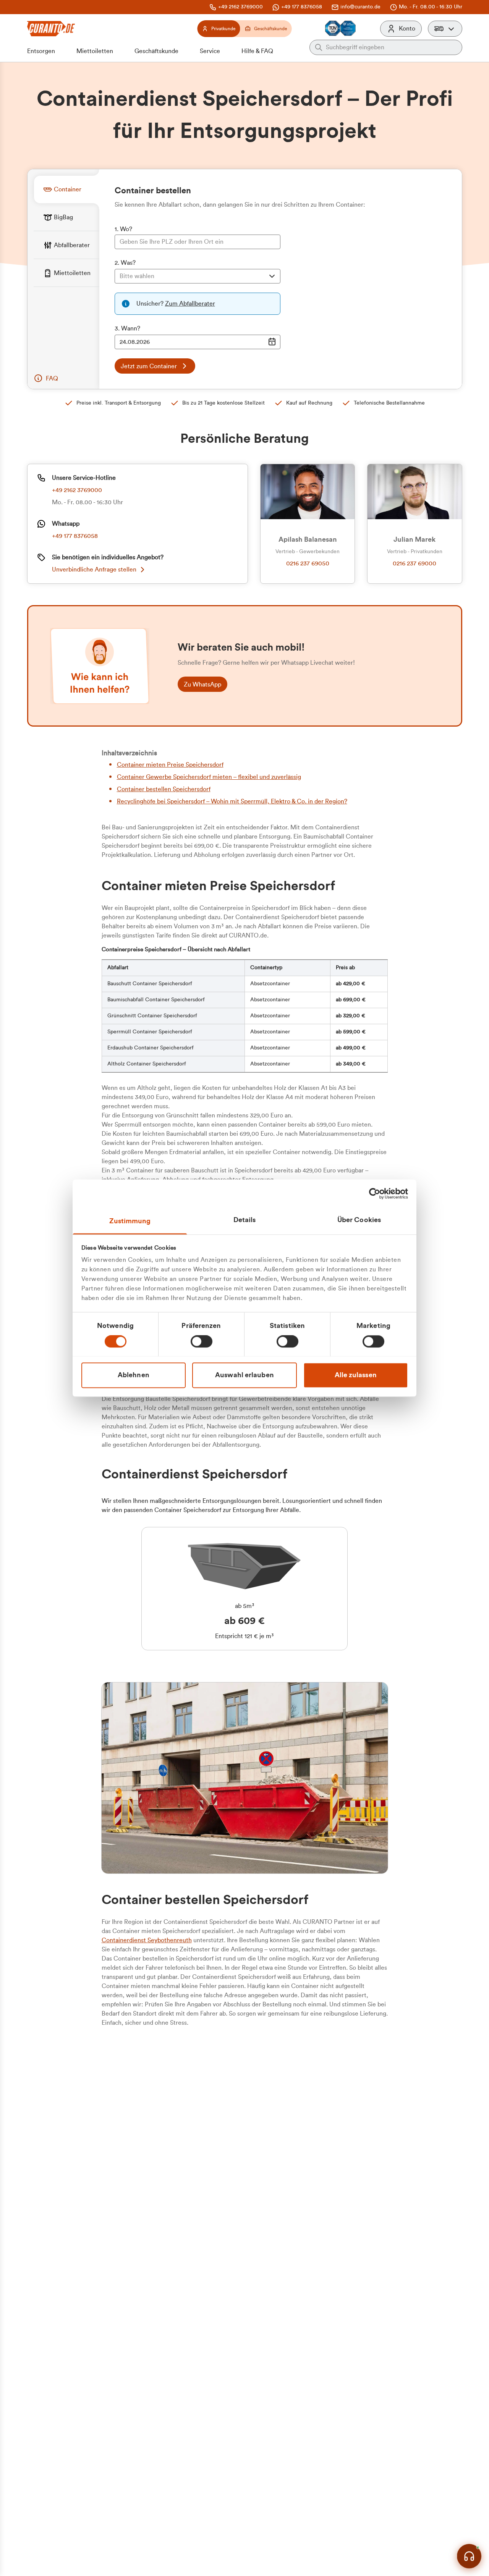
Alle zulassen (356, 1375)
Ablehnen (134, 1375)
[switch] (202, 1341)
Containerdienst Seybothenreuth (147, 1940)
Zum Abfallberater (190, 304)
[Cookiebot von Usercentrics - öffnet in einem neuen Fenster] (375, 1193)
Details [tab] (245, 1220)
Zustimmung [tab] (130, 1221)
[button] (445, 29)
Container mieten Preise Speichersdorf (170, 765)
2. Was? (125, 263)
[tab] (66, 189)
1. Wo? (123, 229)
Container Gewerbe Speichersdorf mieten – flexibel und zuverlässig (209, 777)
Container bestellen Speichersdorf (164, 789)
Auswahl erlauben (244, 1375)
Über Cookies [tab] (359, 1220)
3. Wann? (127, 329)
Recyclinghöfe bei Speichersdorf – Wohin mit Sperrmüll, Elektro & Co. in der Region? (232, 801)
